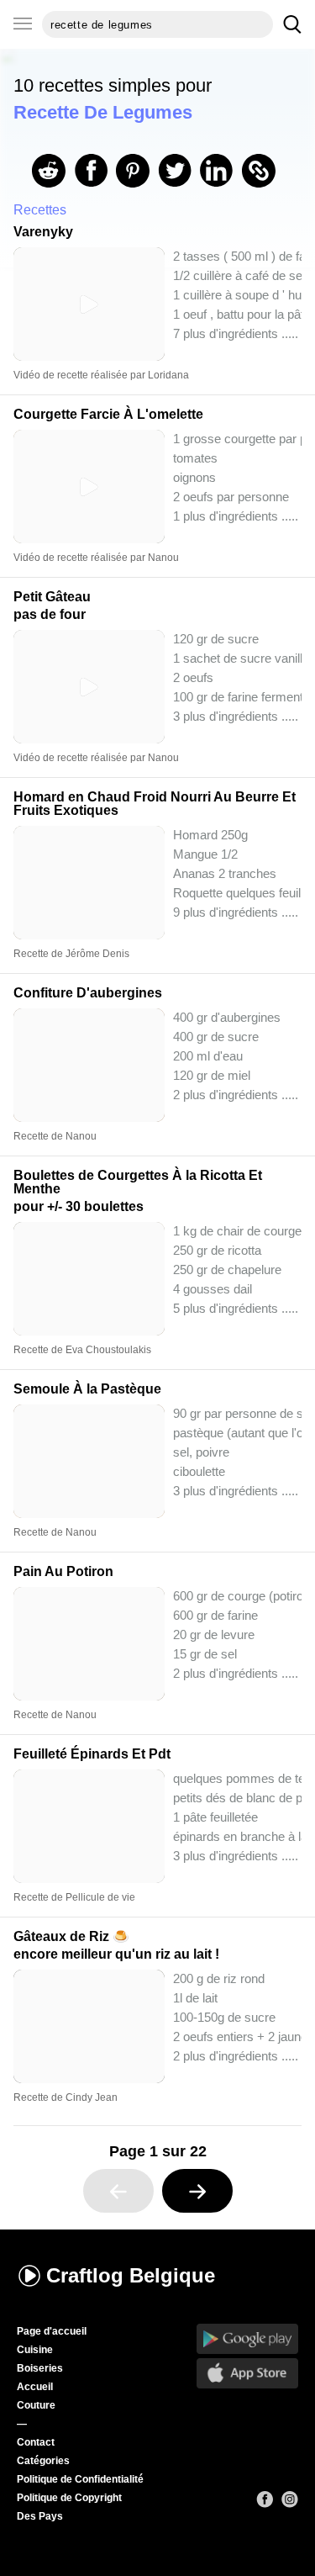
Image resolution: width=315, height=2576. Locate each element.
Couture (36, 2405)
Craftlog (131, 2275)
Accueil (35, 2387)
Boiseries (40, 2368)
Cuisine (35, 2350)
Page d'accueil (52, 2331)
